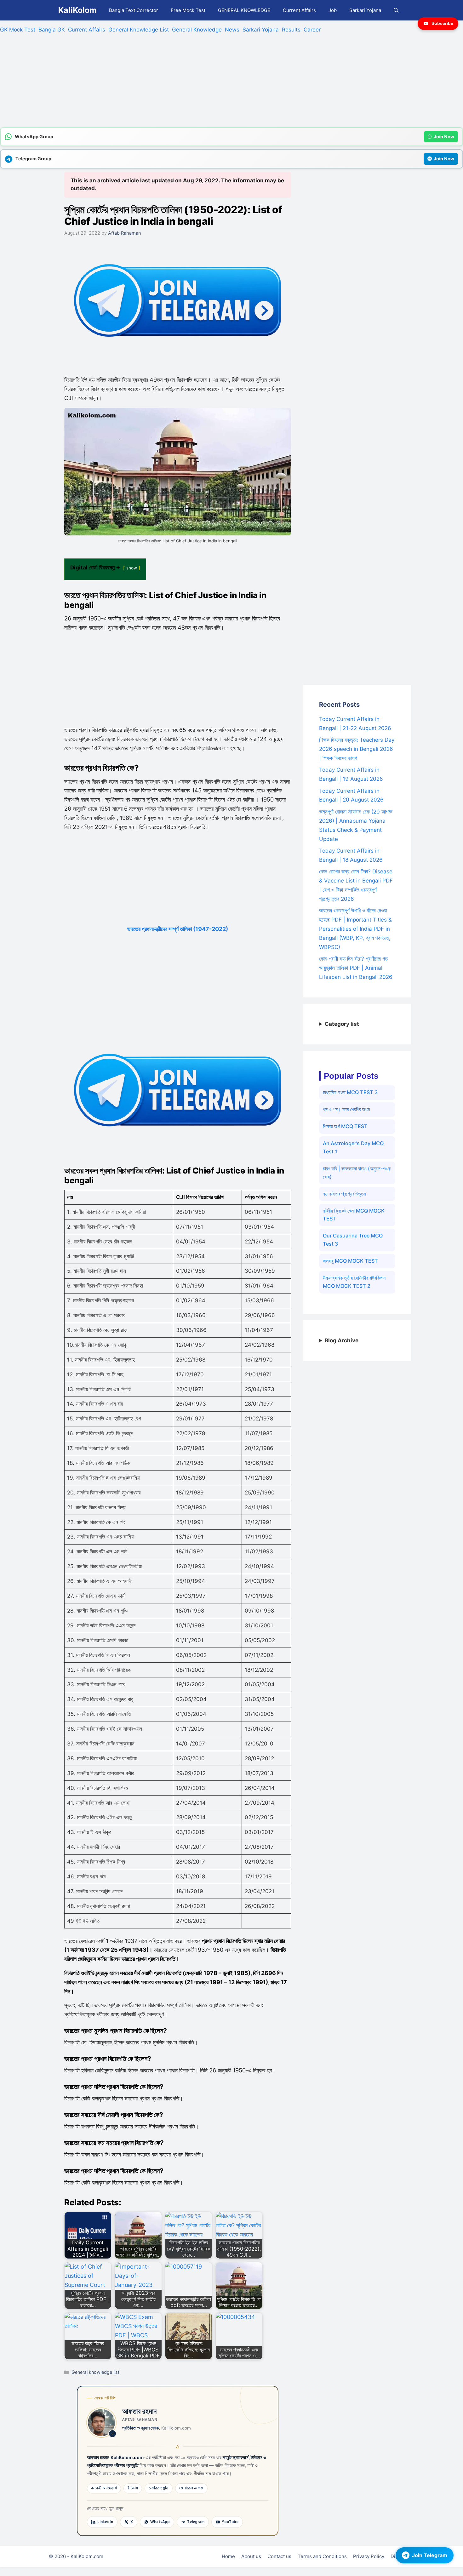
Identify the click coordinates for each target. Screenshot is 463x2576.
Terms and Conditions (322, 2556)
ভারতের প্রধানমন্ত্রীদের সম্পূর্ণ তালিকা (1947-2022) (178, 929)
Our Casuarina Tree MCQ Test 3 (353, 1240)
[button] (396, 10)
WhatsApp (160, 2522)
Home (228, 2556)
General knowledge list (95, 2372)
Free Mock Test (188, 10)
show (132, 568)
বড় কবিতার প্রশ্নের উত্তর (344, 1194)
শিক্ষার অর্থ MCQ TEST (345, 1126)
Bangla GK (52, 30)
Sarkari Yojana (365, 10)
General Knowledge (197, 30)
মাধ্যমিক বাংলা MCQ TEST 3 (350, 1092)
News (232, 30)
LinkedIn (105, 2522)
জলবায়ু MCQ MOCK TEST (350, 1261)
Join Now (444, 137)
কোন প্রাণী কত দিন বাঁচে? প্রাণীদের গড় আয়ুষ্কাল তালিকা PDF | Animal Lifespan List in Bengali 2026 (356, 968)
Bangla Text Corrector (134, 10)
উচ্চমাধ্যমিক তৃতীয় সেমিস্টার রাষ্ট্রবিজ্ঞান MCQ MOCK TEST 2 (354, 1282)
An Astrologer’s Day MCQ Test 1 (353, 1147)
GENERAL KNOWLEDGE (244, 10)
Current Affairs (299, 10)
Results (291, 30)
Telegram (196, 2522)
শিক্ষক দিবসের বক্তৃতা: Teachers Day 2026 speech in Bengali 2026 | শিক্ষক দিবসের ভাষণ (357, 749)
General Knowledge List (139, 30)
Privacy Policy (369, 2556)
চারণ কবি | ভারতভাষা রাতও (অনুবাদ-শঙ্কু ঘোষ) (357, 1173)
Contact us (279, 2556)
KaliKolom (77, 10)
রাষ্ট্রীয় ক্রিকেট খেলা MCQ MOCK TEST (354, 1215)
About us (251, 2556)
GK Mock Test (18, 30)
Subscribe (442, 23)
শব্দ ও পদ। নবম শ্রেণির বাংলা (346, 1109)
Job (333, 10)
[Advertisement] (189, 83)
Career (312, 30)
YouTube (230, 2522)
